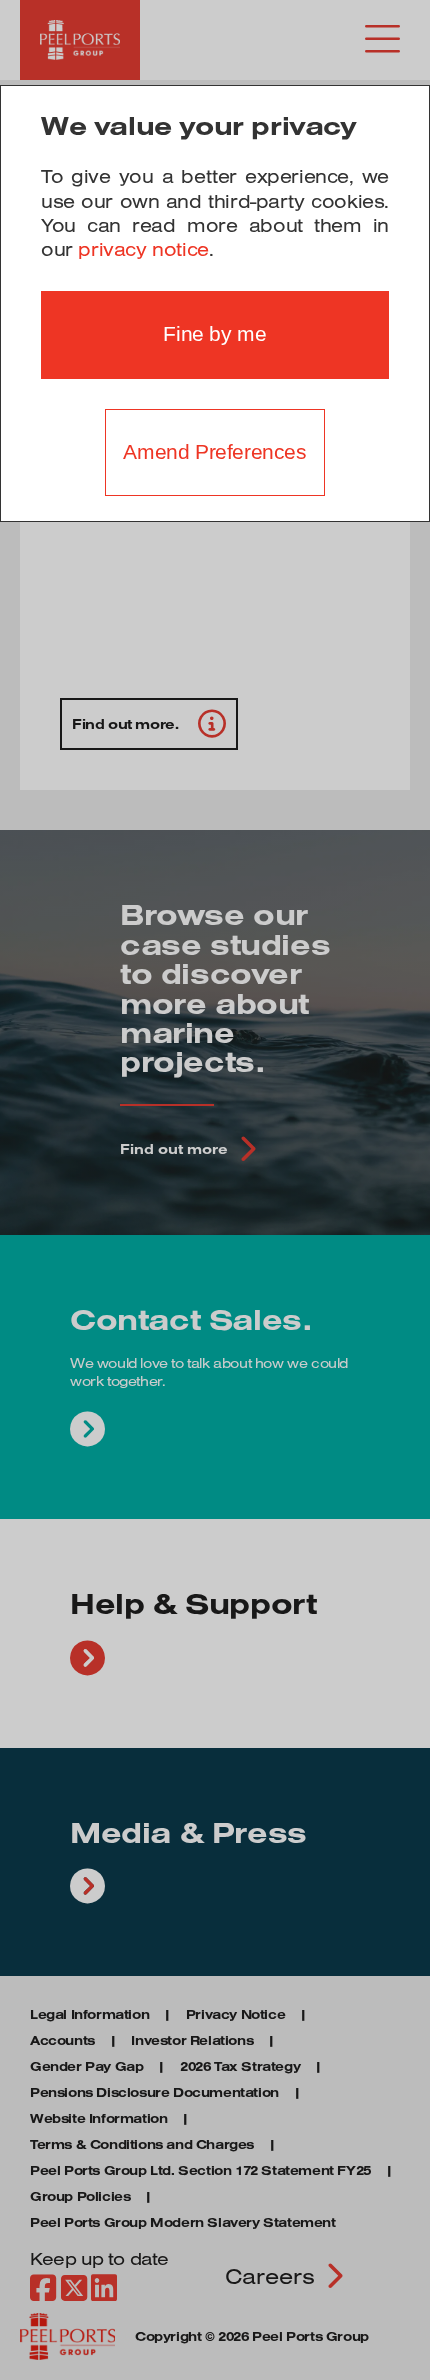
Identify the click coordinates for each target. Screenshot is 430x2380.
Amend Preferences (214, 452)
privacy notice (143, 249)
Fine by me (214, 334)
